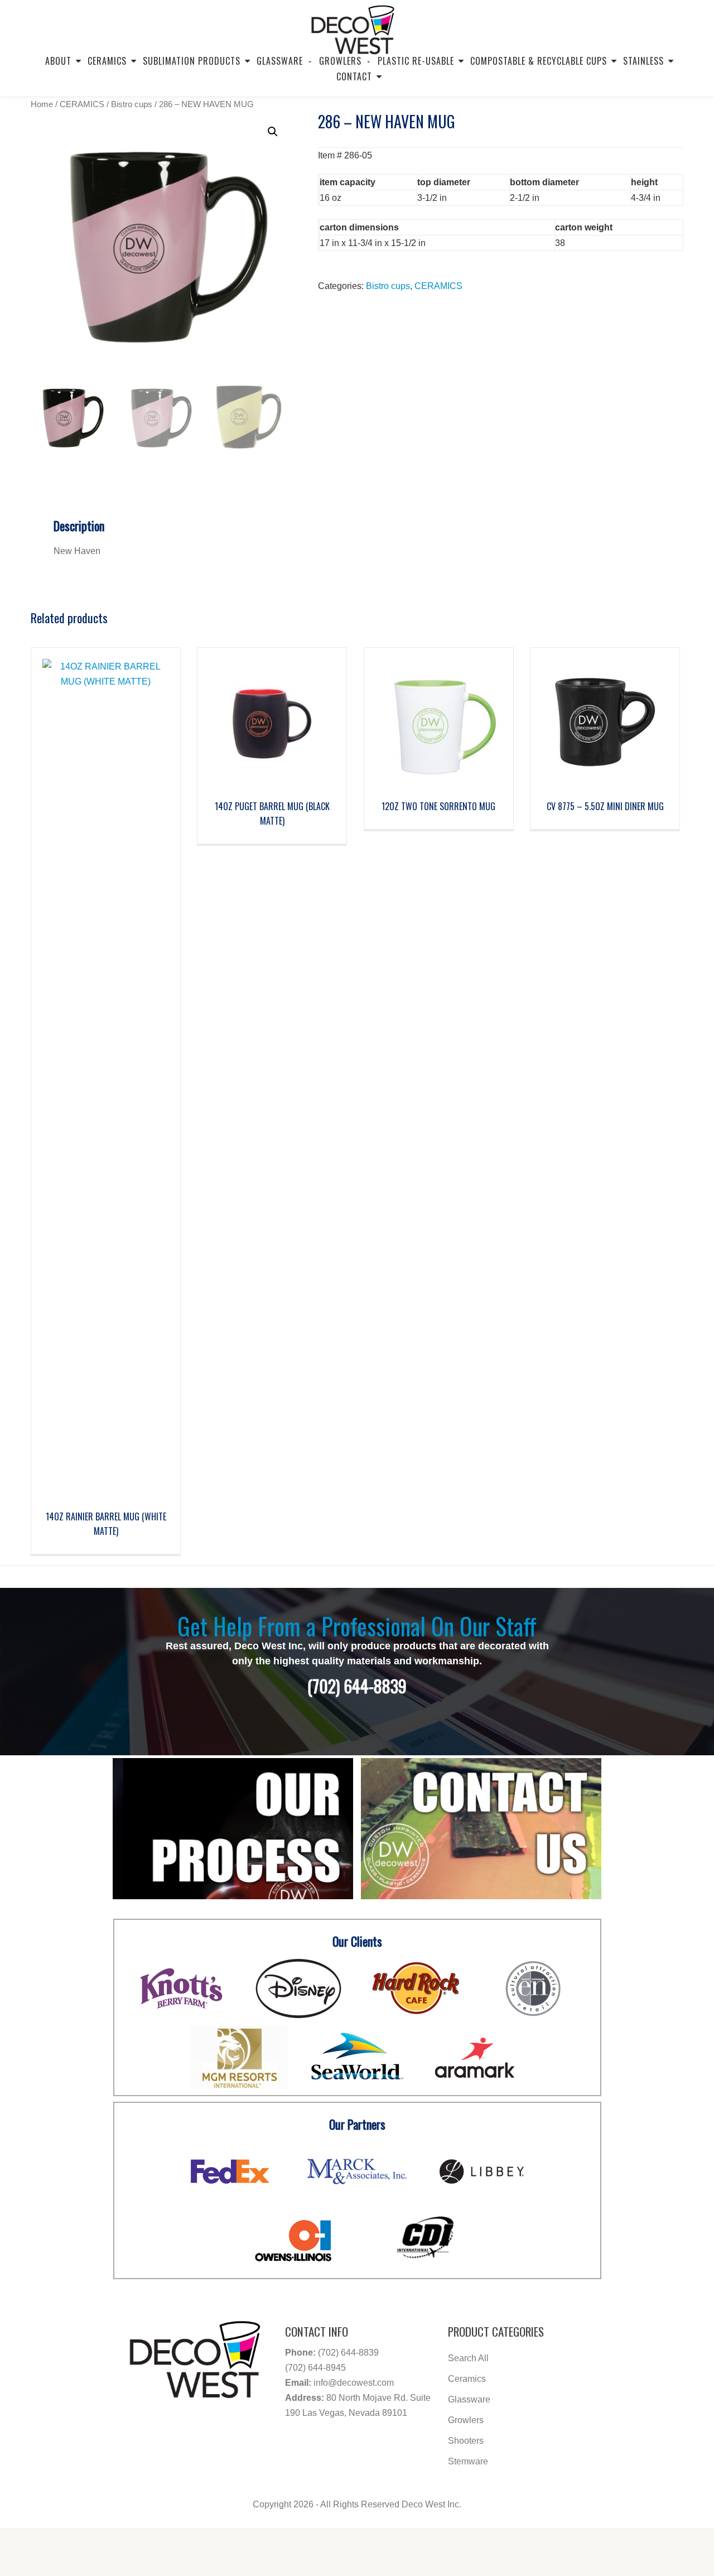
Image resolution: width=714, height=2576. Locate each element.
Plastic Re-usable (416, 61)
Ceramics (107, 61)
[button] (273, 132)
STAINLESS (643, 61)
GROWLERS (340, 61)
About (58, 61)
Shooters (466, 2441)
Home (42, 104)
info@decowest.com (354, 2383)
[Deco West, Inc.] (353, 25)
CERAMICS (82, 104)
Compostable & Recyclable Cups (539, 61)
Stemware (468, 2461)
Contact (354, 76)
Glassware (280, 61)
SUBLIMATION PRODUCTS (192, 61)
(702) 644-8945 (315, 2368)
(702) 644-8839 (348, 2353)
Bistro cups (132, 104)
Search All (468, 2358)
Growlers (466, 2420)
